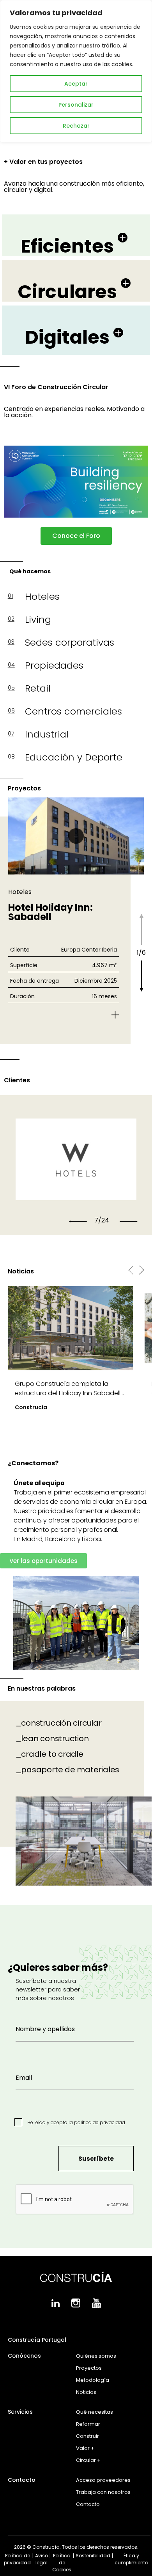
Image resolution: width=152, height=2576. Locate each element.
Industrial (47, 734)
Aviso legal (42, 2559)
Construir (87, 2436)
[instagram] (76, 2306)
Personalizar (76, 105)
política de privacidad (100, 2122)
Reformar (88, 2424)
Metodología (93, 2380)
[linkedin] (56, 2305)
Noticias (86, 2392)
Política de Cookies (62, 2563)
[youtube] (96, 2306)
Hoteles (42, 596)
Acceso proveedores (103, 2480)
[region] (76, 71)
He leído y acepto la (76, 2122)
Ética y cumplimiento (131, 2559)
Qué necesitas (95, 2412)
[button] (78, 1221)
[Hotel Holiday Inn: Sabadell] (76, 836)
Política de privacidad (17, 2559)
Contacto (88, 2504)
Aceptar (76, 84)
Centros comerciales (73, 711)
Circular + (88, 2460)
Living (38, 619)
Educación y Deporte (74, 757)
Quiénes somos (96, 2356)
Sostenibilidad (93, 2556)
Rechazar (76, 126)
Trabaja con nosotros (103, 2492)
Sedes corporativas (70, 642)
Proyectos (89, 2368)
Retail (38, 688)
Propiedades (54, 665)
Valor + (85, 2448)
